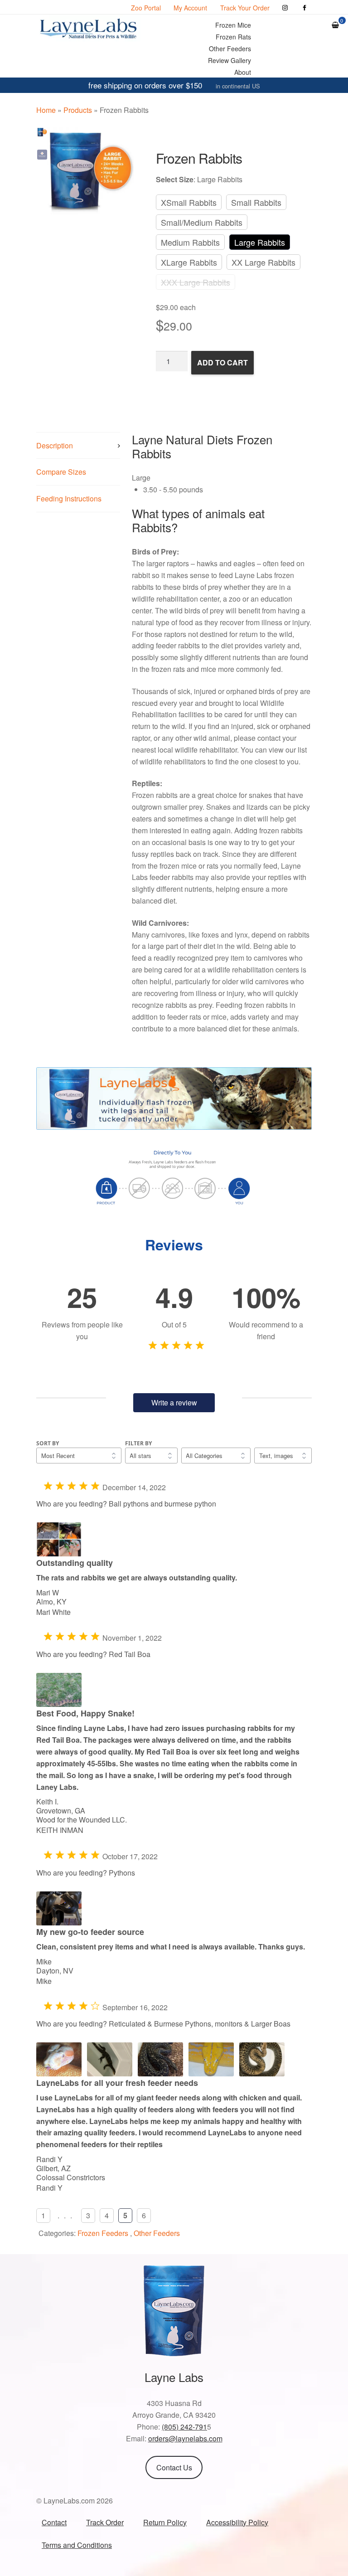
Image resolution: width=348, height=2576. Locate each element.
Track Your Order (245, 8)
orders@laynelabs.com (185, 2438)
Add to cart (222, 362)
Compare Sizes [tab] (61, 472)
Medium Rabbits (190, 242)
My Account (190, 8)
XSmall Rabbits (189, 202)
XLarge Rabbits (189, 262)
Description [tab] (55, 445)
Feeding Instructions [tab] (69, 498)
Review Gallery (230, 60)
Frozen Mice (233, 25)
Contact (54, 2522)
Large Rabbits (260, 242)
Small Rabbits (256, 202)
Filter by (138, 1443)
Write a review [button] (174, 1402)
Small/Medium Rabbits (202, 222)
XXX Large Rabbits (196, 282)
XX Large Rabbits (263, 262)
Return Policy (165, 2522)
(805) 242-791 (184, 2427)
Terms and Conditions (77, 2545)
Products (78, 110)
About (243, 72)
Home (46, 110)
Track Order (105, 2522)
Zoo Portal (146, 8)
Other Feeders (230, 49)
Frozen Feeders (103, 2233)
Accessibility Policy (237, 2522)
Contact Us (174, 2467)
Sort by (48, 1443)
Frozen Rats (233, 37)
